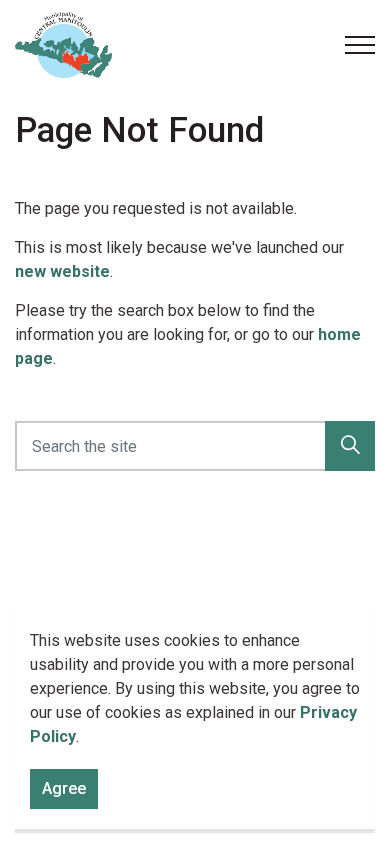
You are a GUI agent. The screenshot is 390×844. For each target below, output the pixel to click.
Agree (64, 788)
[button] (350, 446)
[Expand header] (360, 45)
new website (62, 271)
